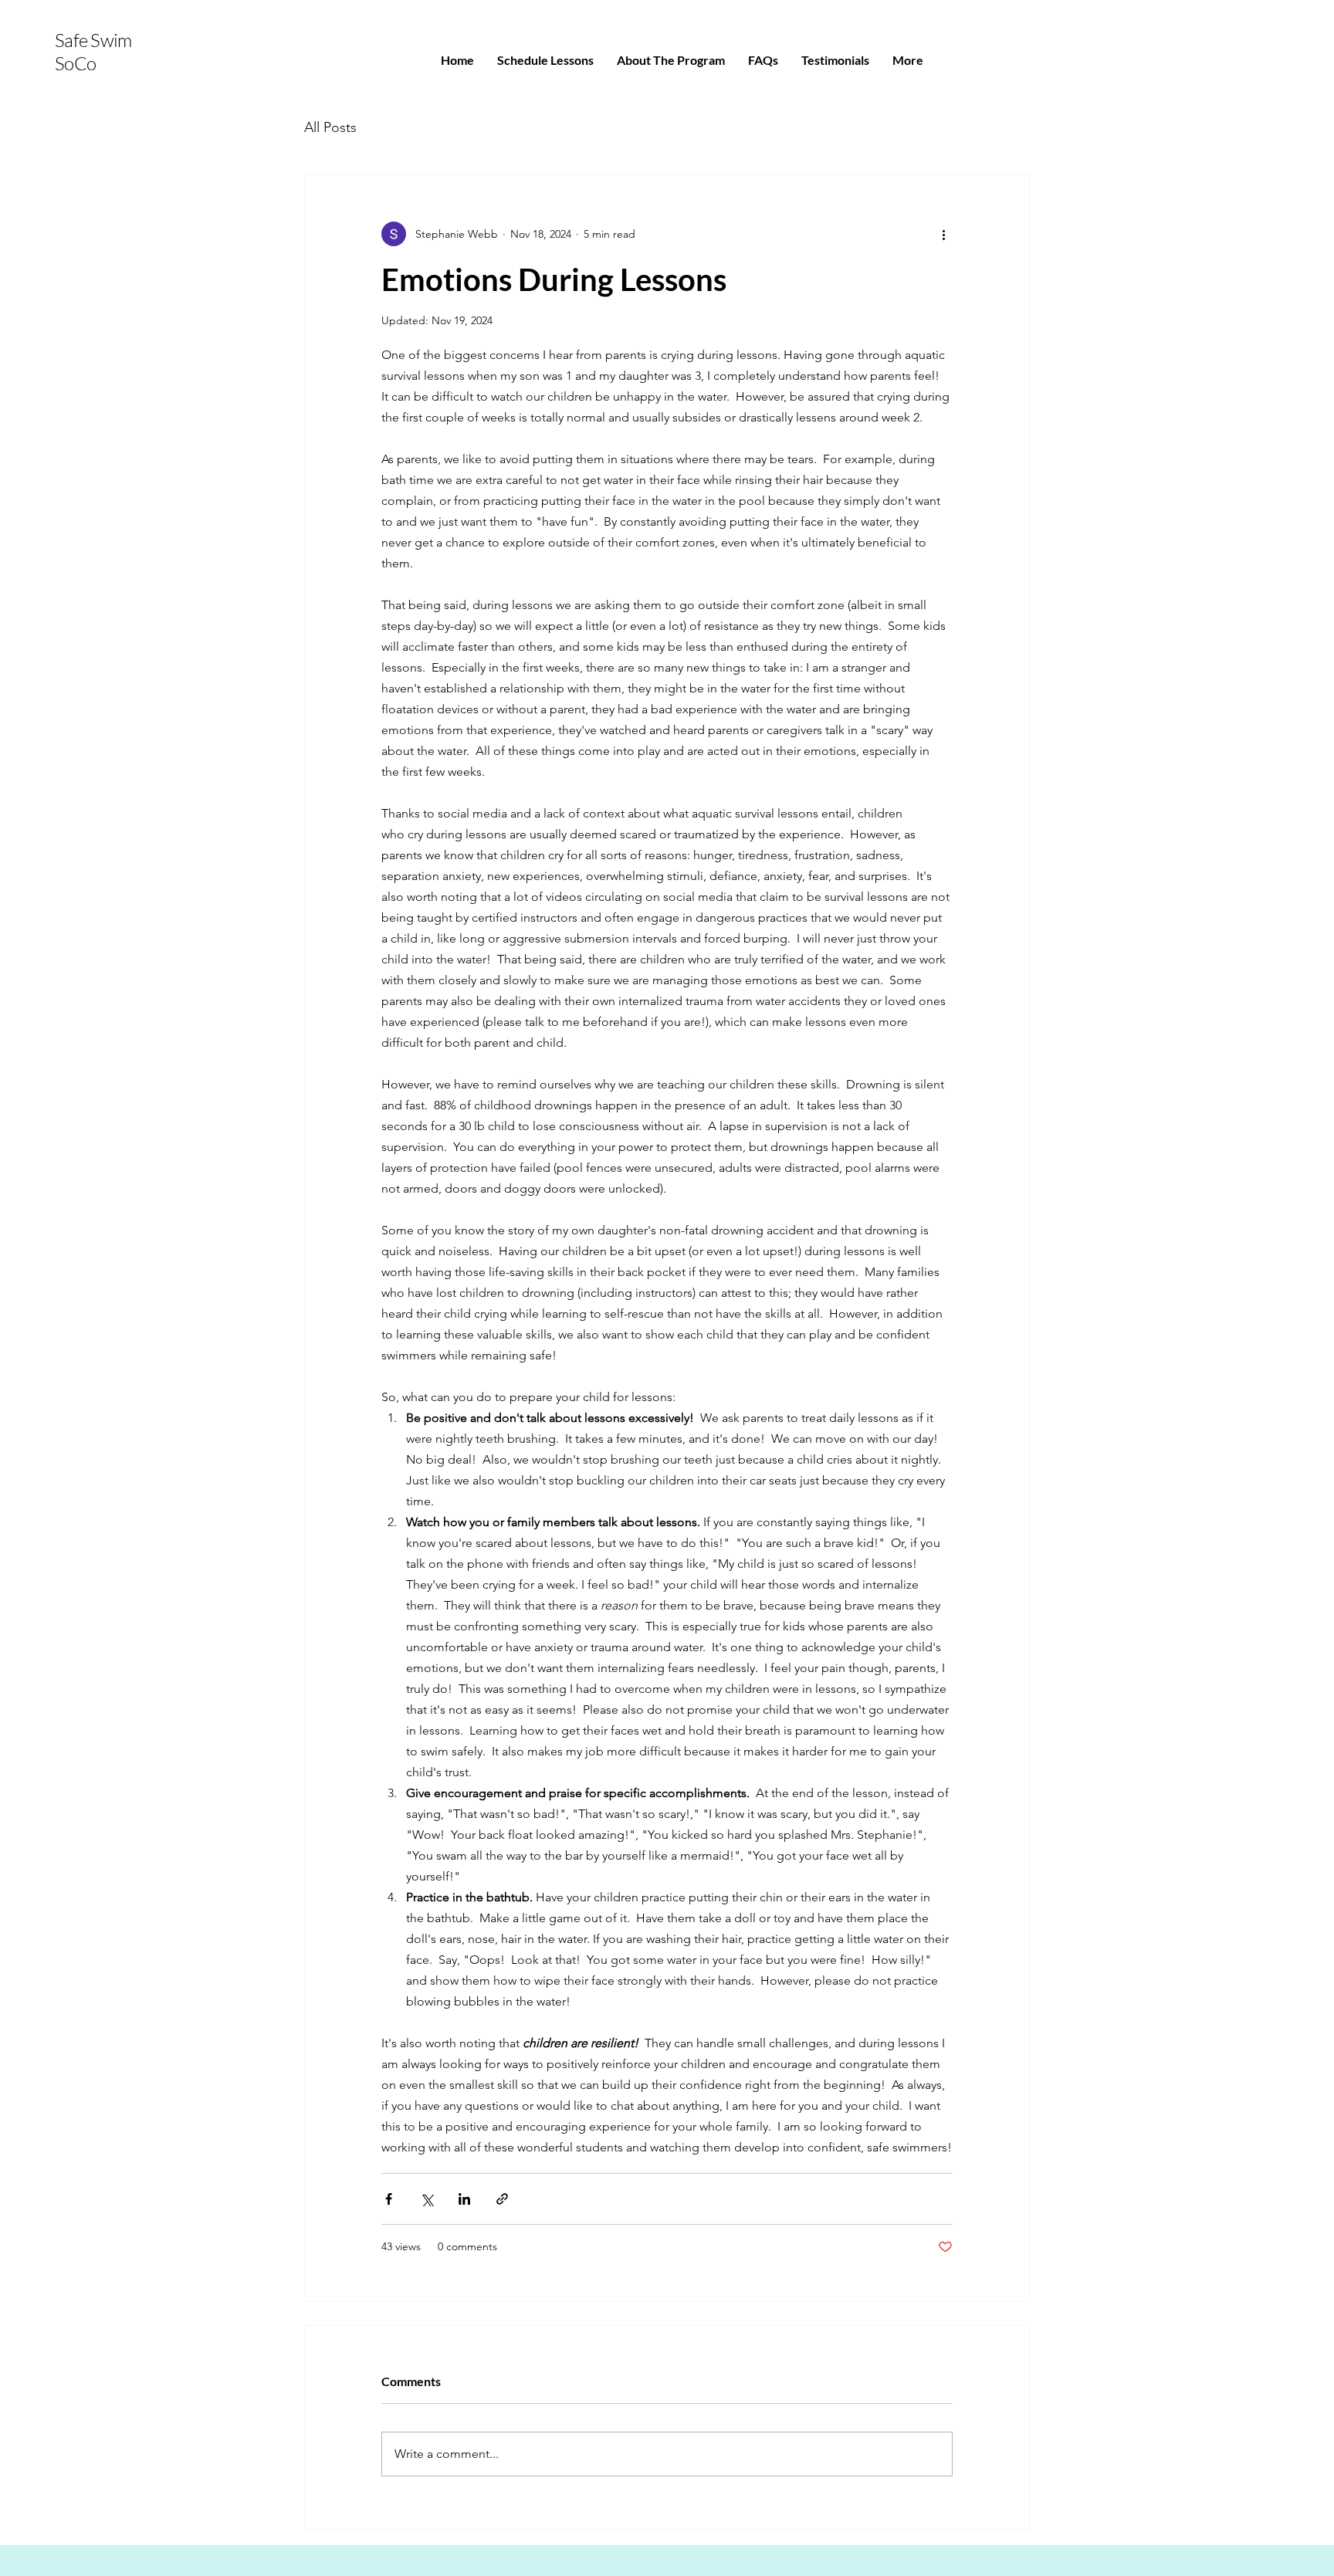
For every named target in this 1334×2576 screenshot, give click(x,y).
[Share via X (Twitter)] (427, 2199)
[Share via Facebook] (389, 2199)
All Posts (330, 127)
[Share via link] (502, 2199)
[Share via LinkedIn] (464, 2199)
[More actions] (943, 234)
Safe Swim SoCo (93, 52)
